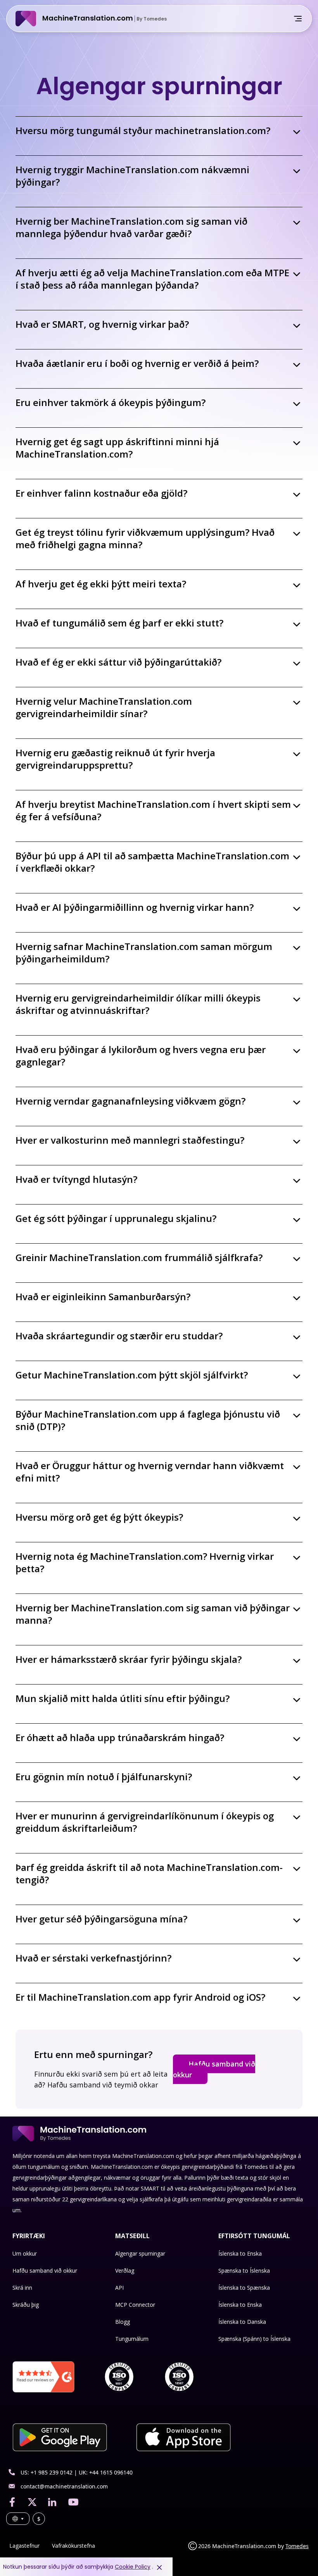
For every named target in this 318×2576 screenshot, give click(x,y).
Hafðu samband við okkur (214, 2069)
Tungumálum (132, 2339)
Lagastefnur (24, 2546)
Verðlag (125, 2271)
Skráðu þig (26, 2305)
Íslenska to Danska (242, 2322)
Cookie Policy (133, 2567)
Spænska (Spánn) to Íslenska (254, 2339)
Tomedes (297, 2546)
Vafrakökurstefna (73, 2546)
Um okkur (25, 2253)
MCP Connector (135, 2305)
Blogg (123, 2322)
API (119, 2288)
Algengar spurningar (140, 2253)
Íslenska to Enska (240, 2253)
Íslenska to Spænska (244, 2288)
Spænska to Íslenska (244, 2271)
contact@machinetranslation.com (64, 2486)
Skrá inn (22, 2288)
